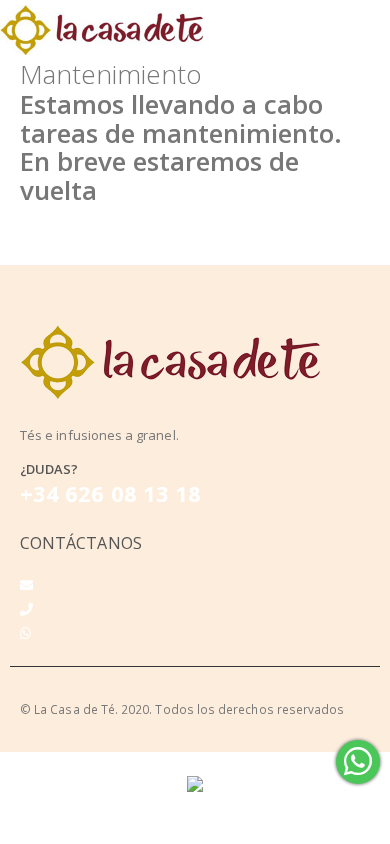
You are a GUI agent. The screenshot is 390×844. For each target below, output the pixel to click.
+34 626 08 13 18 (110, 493)
